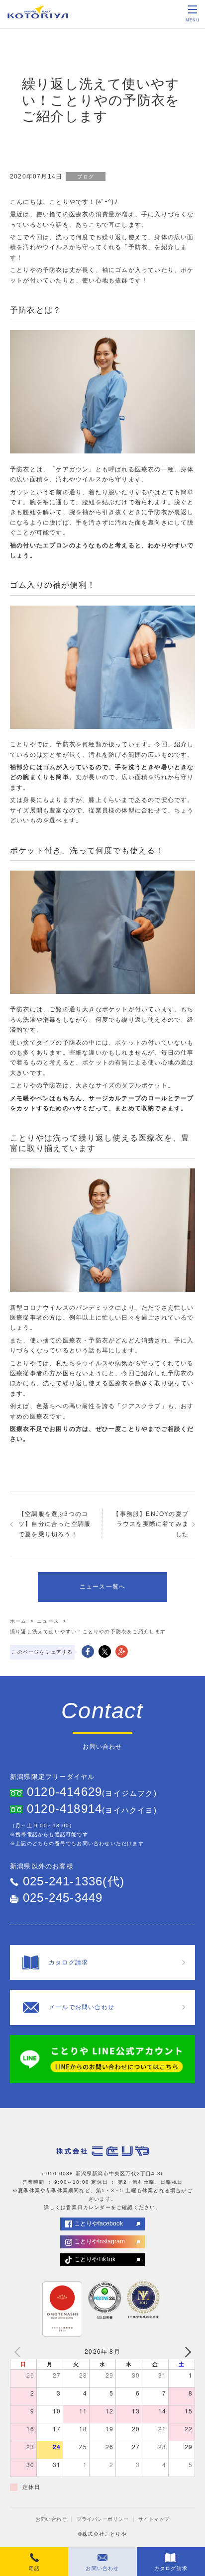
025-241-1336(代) (74, 1881)
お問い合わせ (51, 2519)
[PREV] (19, 2351)
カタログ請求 (171, 2568)
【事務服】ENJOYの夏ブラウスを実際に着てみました (151, 1524)
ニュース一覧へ (102, 1587)
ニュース (48, 1621)
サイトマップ (154, 2519)
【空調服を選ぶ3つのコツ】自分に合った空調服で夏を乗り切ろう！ (54, 1524)
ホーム (18, 1621)
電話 (34, 2568)
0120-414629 (64, 1792)
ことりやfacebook (99, 2223)
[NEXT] (186, 2351)
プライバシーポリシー (103, 2519)
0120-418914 (64, 1809)
